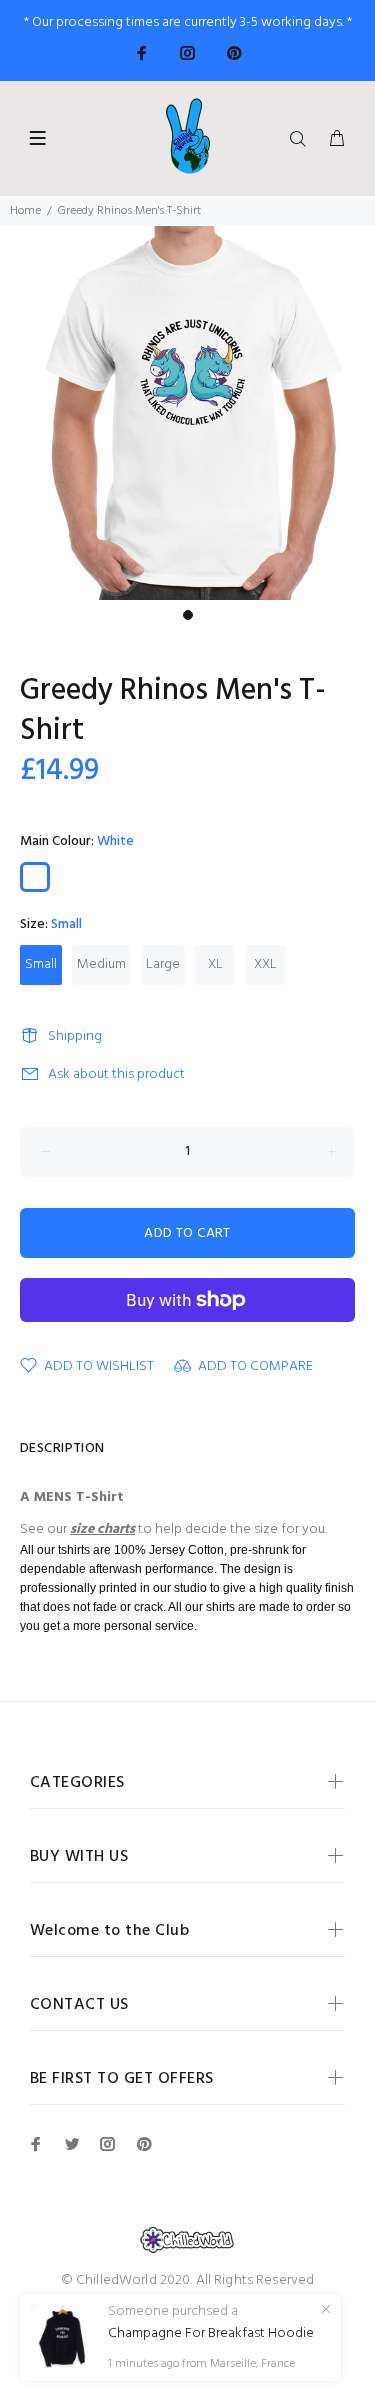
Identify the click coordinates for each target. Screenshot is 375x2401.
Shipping (75, 1036)
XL (215, 964)
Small (41, 964)
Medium (101, 964)
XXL (265, 964)
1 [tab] (188, 615)
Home (25, 211)
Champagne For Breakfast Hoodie (211, 2334)
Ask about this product (116, 1074)
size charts (102, 1529)
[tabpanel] (187, 413)
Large (163, 964)
